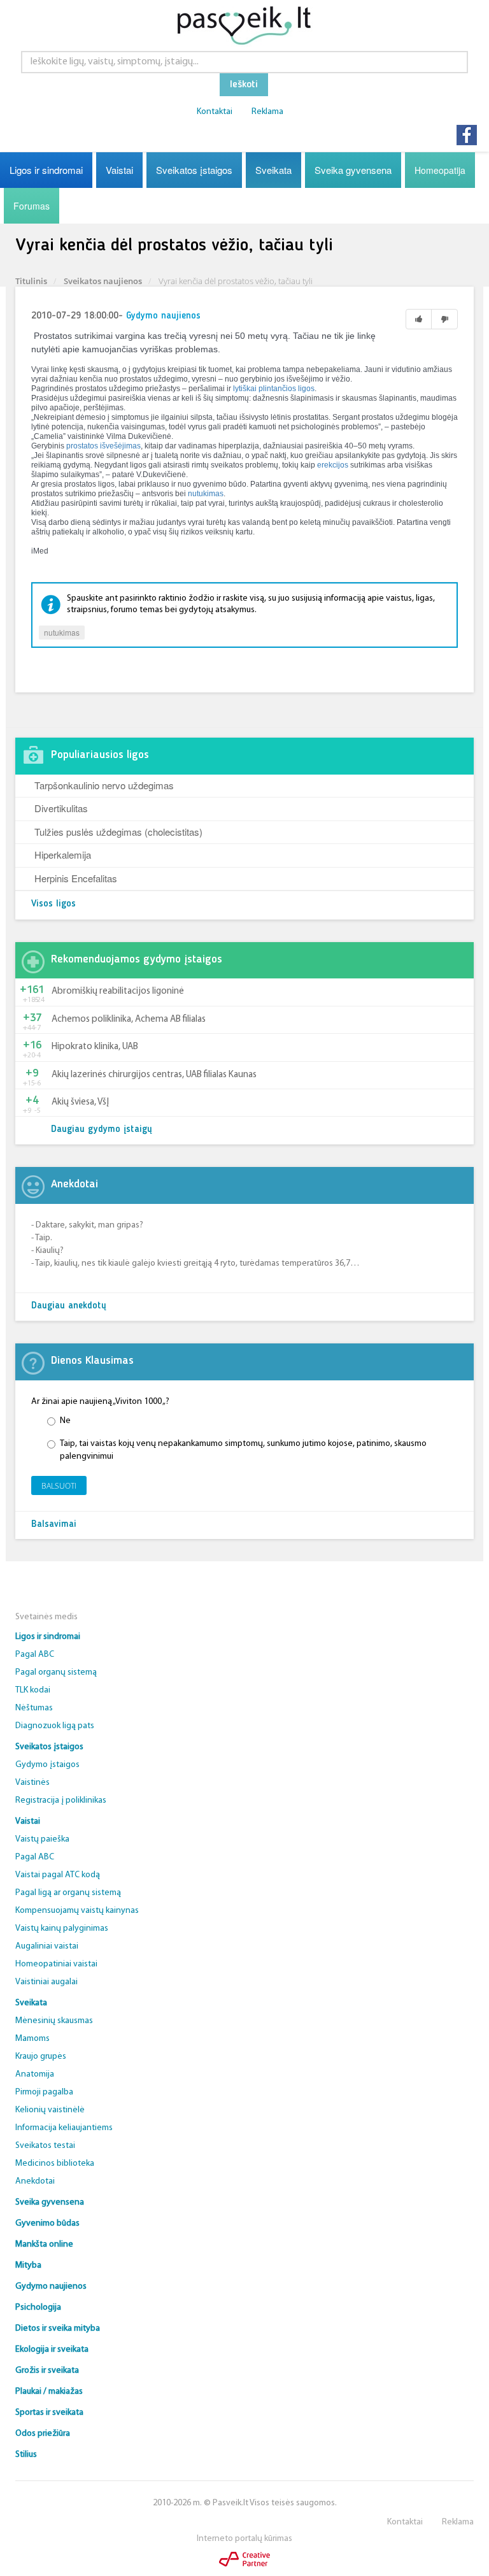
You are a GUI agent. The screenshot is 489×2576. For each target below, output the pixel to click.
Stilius (26, 2455)
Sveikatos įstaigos (194, 170)
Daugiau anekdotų (69, 1306)
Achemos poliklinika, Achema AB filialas (129, 1020)
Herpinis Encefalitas (76, 878)
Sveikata (273, 170)
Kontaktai (215, 112)
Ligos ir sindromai (46, 170)
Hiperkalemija (63, 855)
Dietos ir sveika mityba (58, 2329)
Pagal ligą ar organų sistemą (68, 1893)
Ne (65, 1421)
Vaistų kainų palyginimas (62, 1928)
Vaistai (119, 170)
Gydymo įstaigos (47, 1765)
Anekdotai (35, 2181)
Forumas (32, 206)
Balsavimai (54, 1525)
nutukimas (206, 494)
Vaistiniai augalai (46, 1982)
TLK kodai (33, 1690)
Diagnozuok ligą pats (55, 1726)
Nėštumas (34, 1708)
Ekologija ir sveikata (52, 2350)
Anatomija (35, 2074)
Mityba (28, 2265)
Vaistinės (32, 1783)
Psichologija (38, 2308)
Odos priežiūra (43, 2434)
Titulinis (31, 281)
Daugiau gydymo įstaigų (102, 1130)
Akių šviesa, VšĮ (80, 1102)
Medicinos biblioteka (55, 2164)
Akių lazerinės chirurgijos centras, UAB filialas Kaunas (154, 1075)
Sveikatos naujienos (103, 281)
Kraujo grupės (41, 2057)
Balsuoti (59, 1486)
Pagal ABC (35, 1655)
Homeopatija (440, 170)
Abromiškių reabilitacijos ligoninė (118, 991)
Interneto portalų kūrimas (244, 2539)
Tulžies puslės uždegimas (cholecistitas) (118, 832)
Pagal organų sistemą (56, 1672)
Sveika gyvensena (353, 170)
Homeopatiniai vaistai (56, 1964)
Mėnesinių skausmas (54, 2021)
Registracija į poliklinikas (61, 1800)
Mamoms (32, 2039)
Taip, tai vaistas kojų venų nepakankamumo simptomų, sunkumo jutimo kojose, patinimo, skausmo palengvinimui (243, 1450)
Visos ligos (53, 904)
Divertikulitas (61, 808)
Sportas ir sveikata (49, 2413)
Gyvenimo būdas (47, 2223)
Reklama (267, 112)
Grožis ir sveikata (47, 2371)
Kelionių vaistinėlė (50, 2110)
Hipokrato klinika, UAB (95, 1047)
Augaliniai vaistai (47, 1946)
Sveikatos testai (45, 2146)
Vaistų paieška (42, 1839)
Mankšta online (44, 2244)
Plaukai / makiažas (49, 2392)
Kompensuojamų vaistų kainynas (77, 1911)
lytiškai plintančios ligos (274, 389)
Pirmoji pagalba (44, 2092)
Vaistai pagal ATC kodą (58, 1875)
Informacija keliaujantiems (64, 2128)
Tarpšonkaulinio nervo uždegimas (104, 785)
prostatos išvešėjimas (103, 446)
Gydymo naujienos (163, 316)
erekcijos (333, 465)
